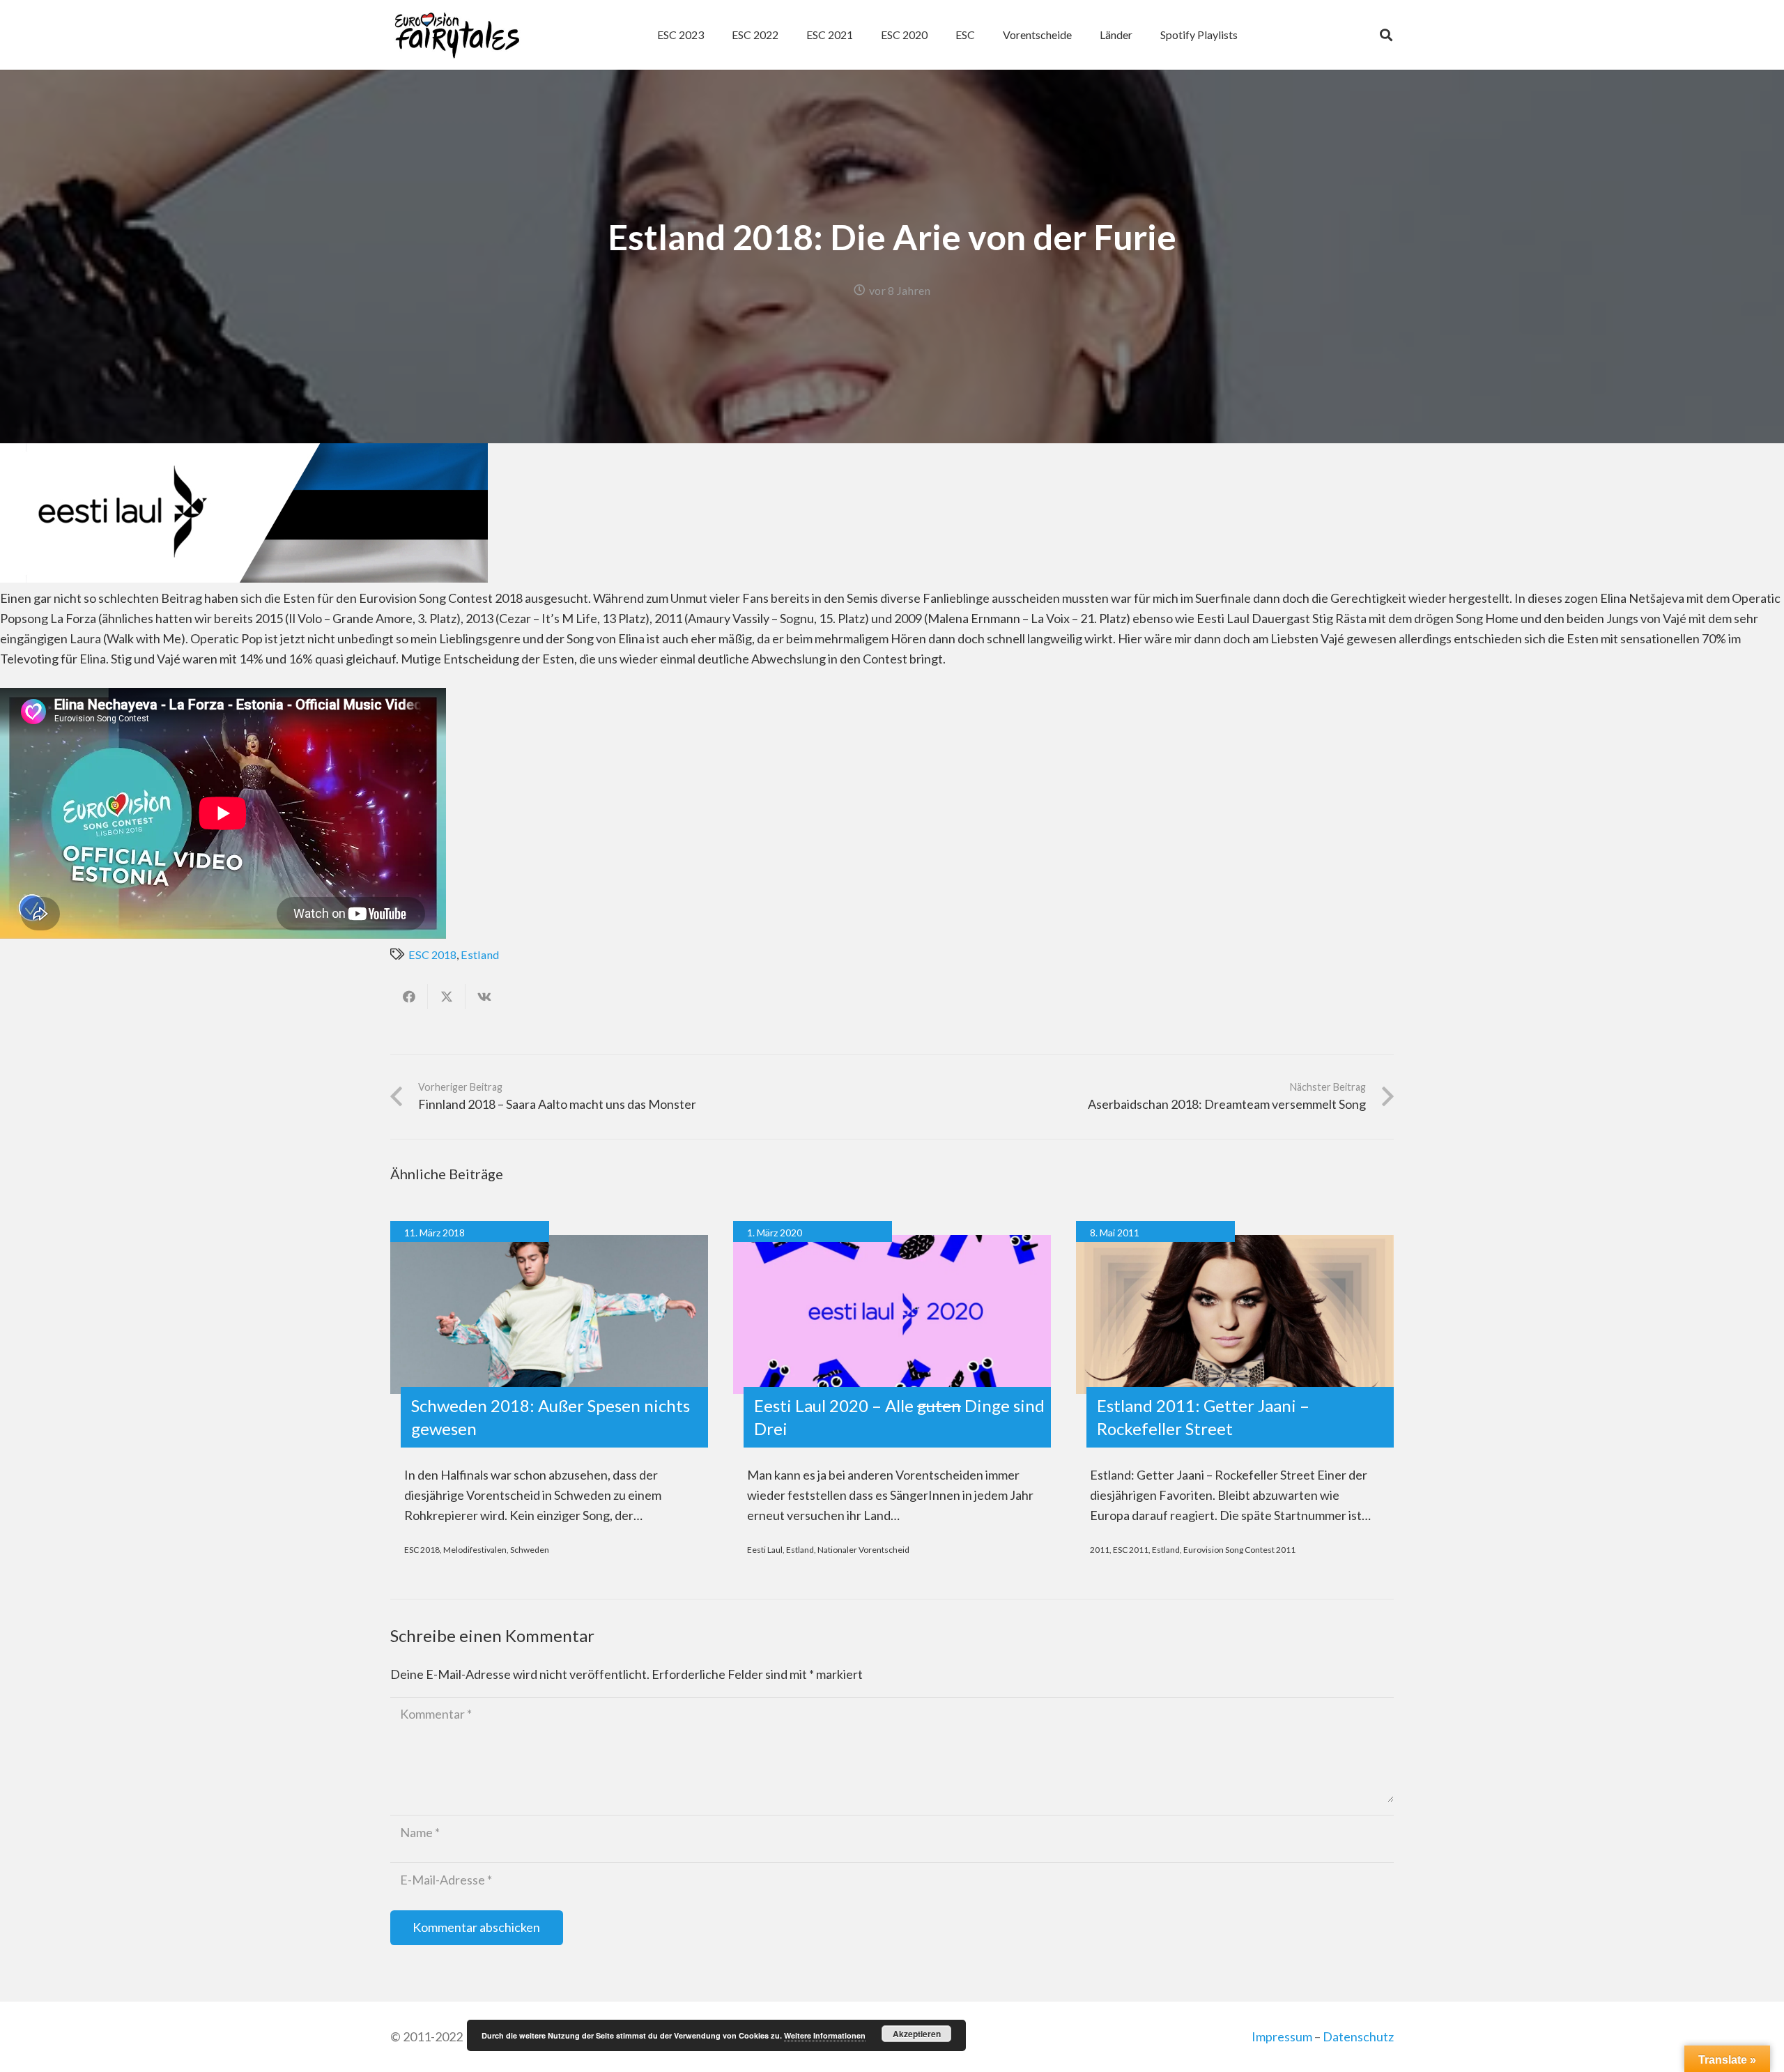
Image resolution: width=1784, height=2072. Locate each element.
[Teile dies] (409, 997)
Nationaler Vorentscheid (863, 1550)
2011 (1100, 1550)
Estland (480, 954)
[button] (982, 35)
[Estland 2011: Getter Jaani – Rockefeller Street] (1235, 1314)
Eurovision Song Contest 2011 (1239, 1550)
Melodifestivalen (475, 1550)
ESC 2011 (1131, 1550)
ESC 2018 (432, 954)
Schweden (530, 1550)
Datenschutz (1358, 2036)
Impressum (1282, 2036)
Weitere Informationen (825, 2035)
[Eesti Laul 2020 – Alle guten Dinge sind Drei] (892, 1314)
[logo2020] (457, 35)
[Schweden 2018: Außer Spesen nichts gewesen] (549, 1314)
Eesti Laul (765, 1550)
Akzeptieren (917, 2034)
